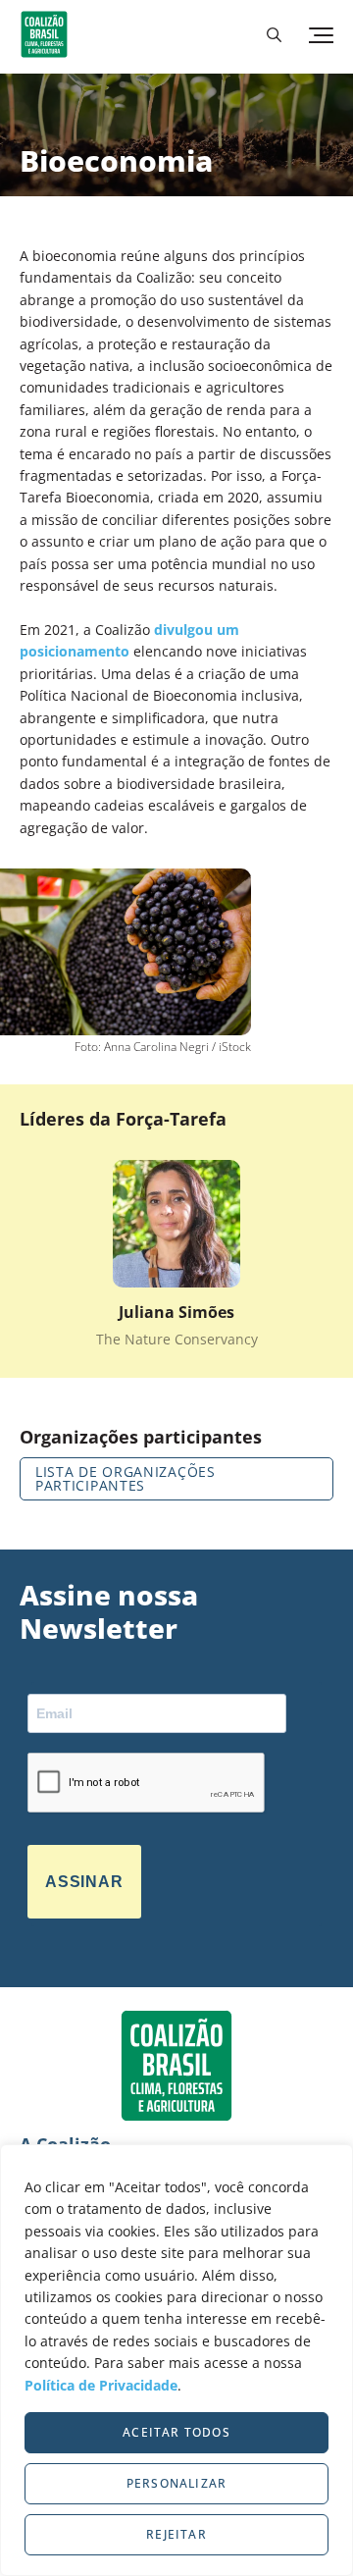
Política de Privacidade (101, 2385)
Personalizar (176, 2483)
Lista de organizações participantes (126, 1478)
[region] (176, 2360)
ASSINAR (84, 1882)
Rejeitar (176, 2534)
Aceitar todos (176, 2432)
